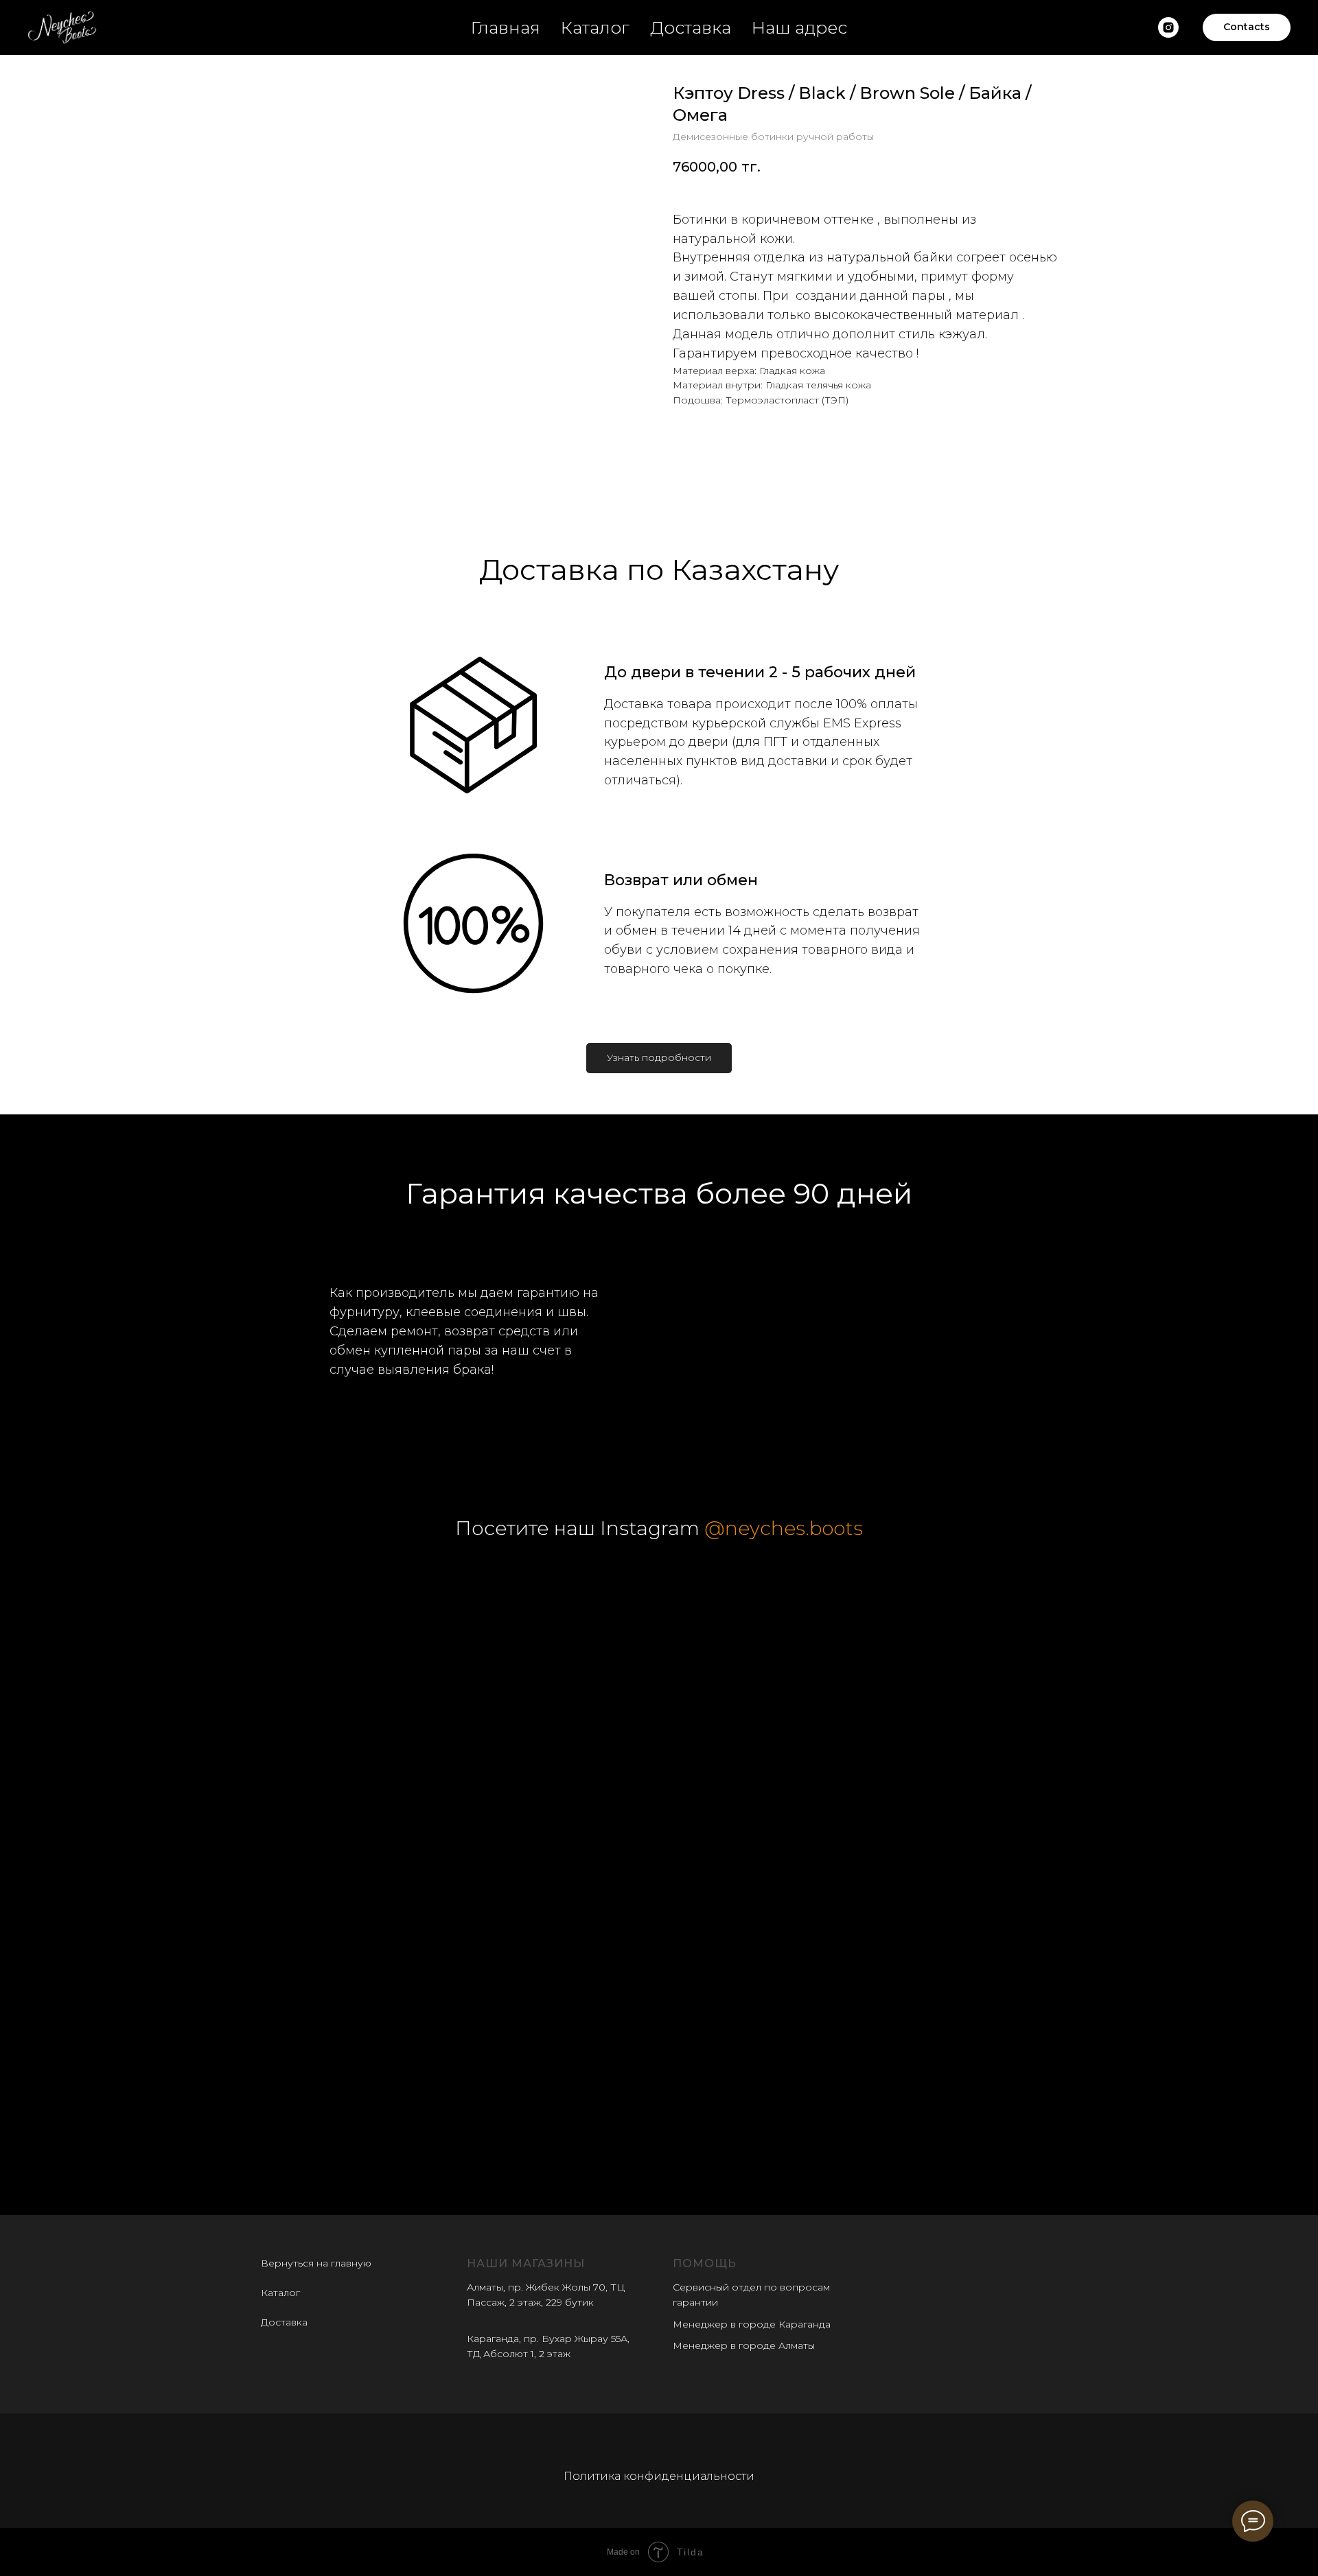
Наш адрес (799, 27)
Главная (506, 27)
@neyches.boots (784, 1528)
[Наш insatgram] (1168, 27)
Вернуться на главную (316, 2263)
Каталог (595, 27)
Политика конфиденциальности (659, 2476)
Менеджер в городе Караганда (752, 2324)
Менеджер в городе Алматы (744, 2345)
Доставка (691, 27)
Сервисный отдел (717, 2287)
